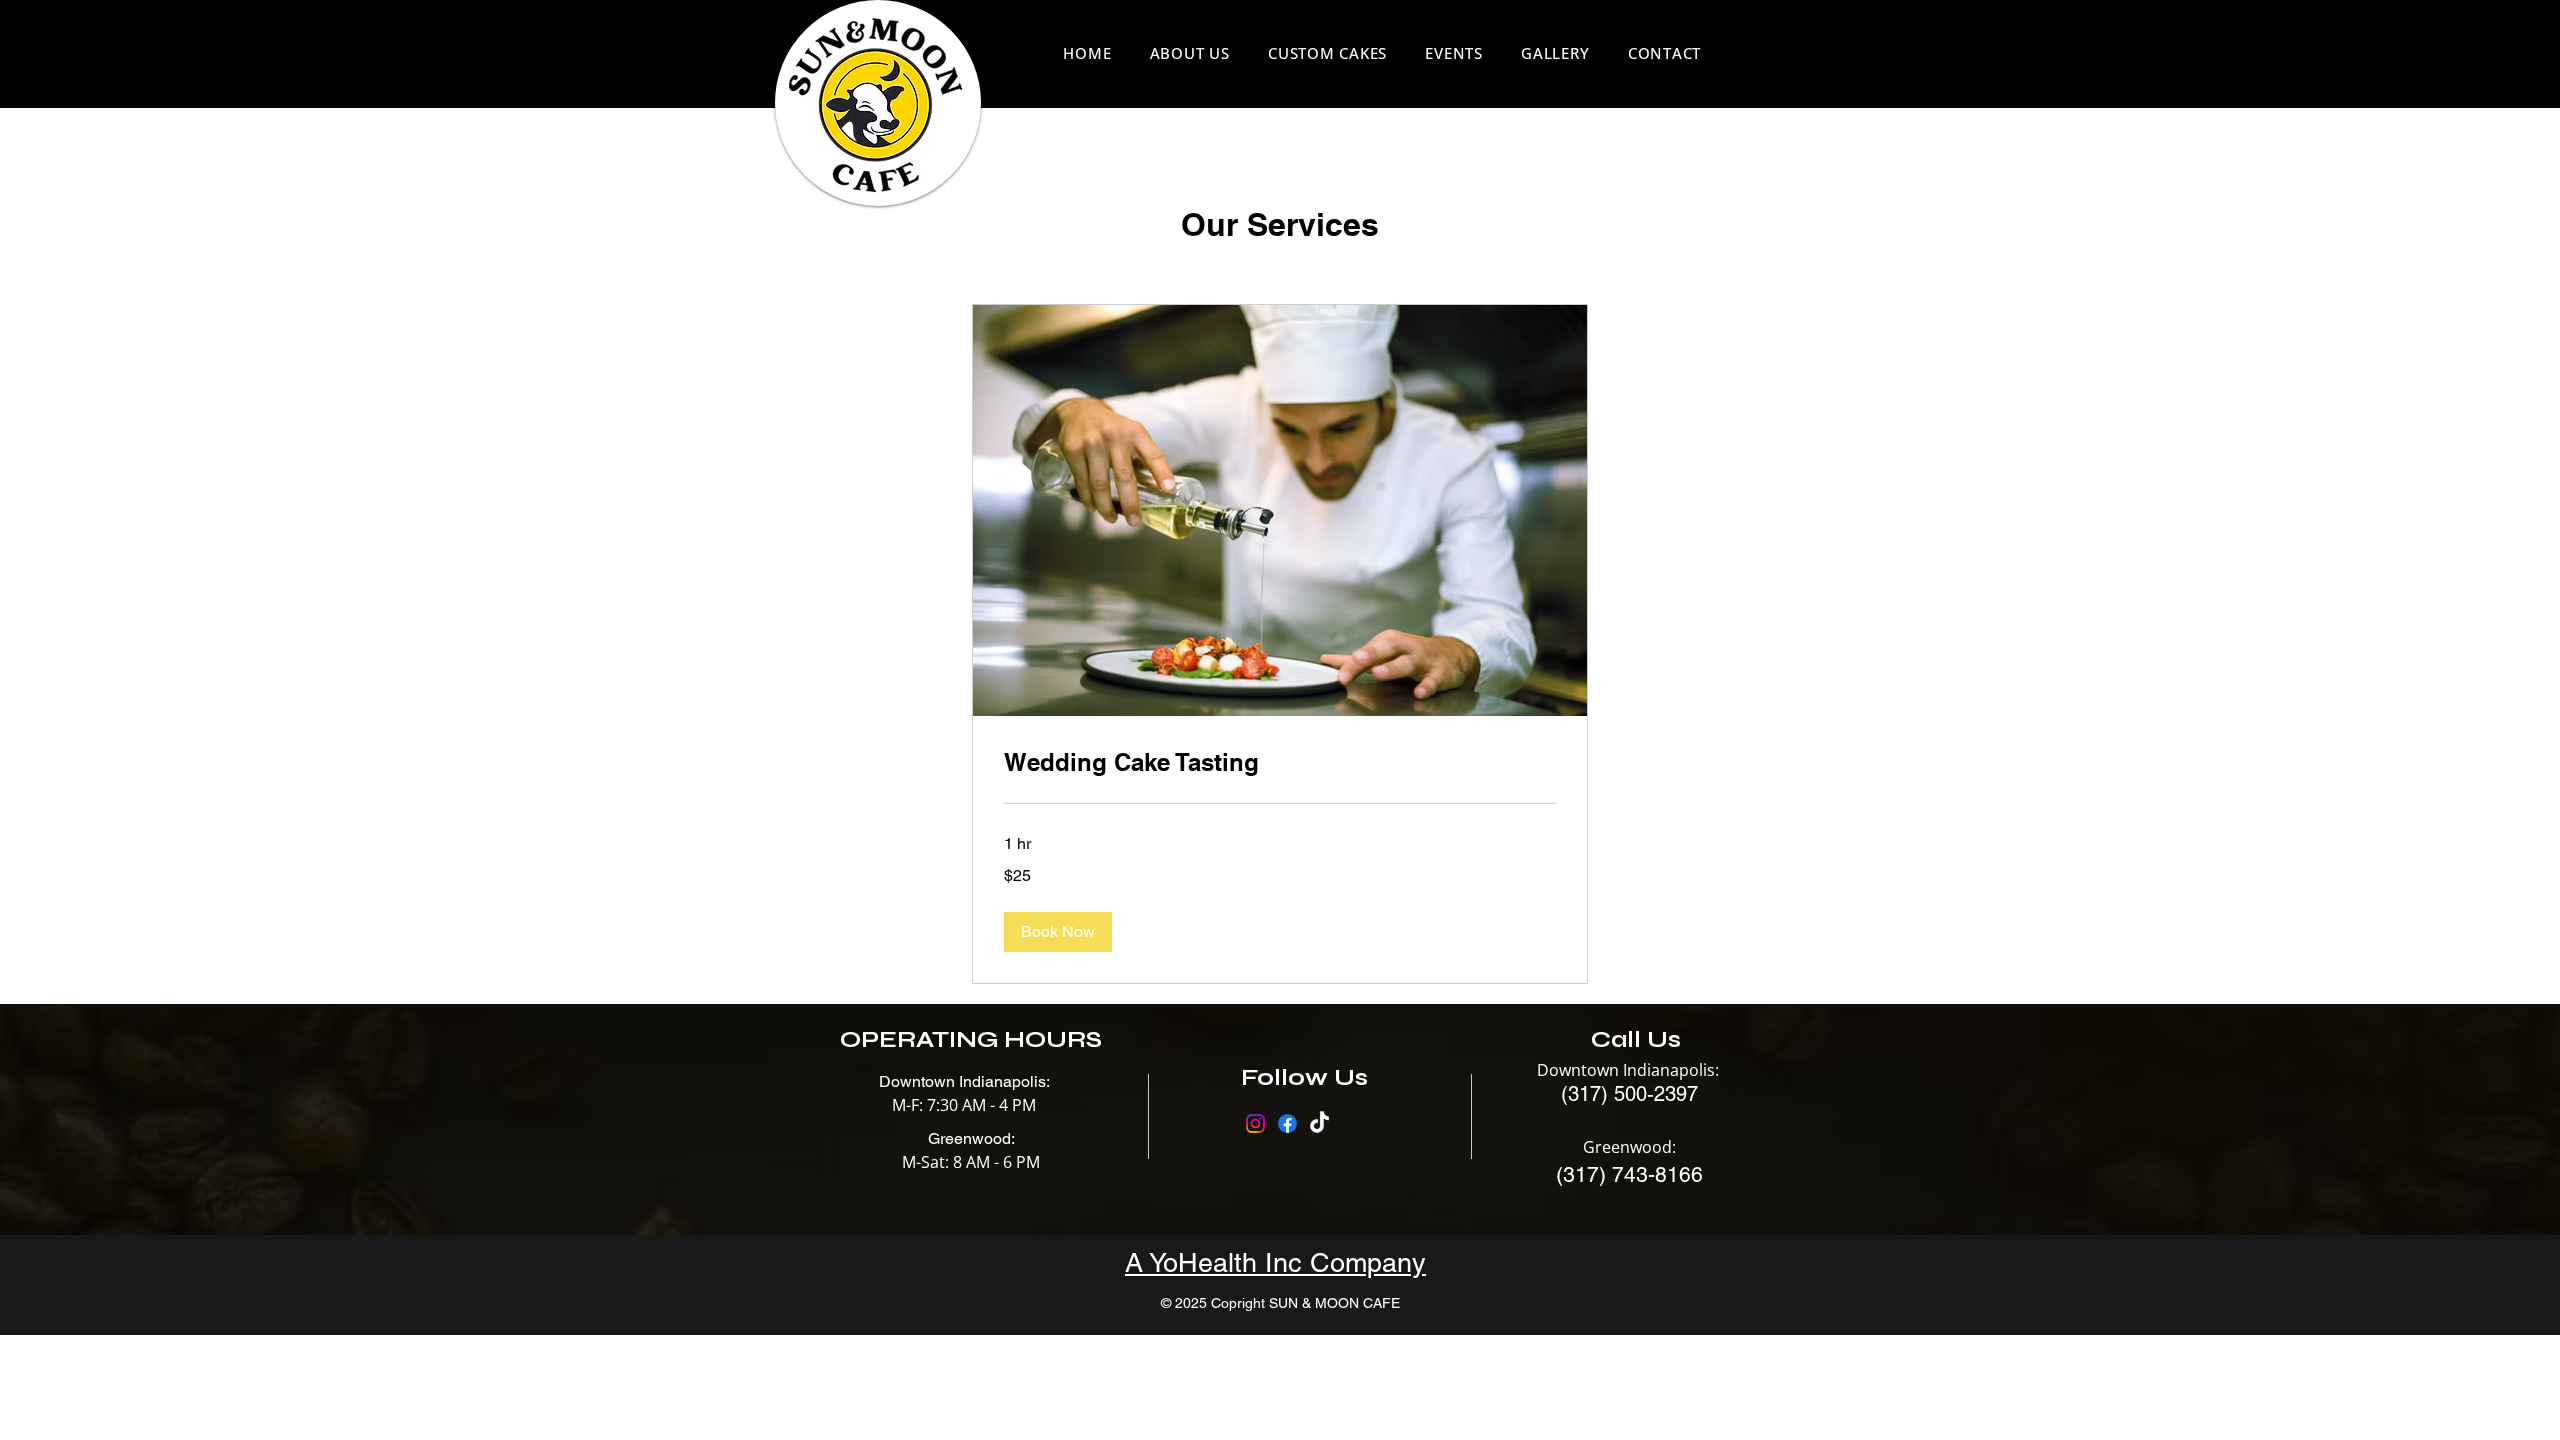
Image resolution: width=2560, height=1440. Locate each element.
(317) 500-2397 (1629, 1094)
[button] (1058, 932)
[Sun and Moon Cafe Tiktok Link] (1319, 1123)
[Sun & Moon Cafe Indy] (1255, 1123)
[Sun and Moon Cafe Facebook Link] (1287, 1123)
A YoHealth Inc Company (1275, 1262)
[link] (1280, 763)
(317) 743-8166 (1629, 1174)
